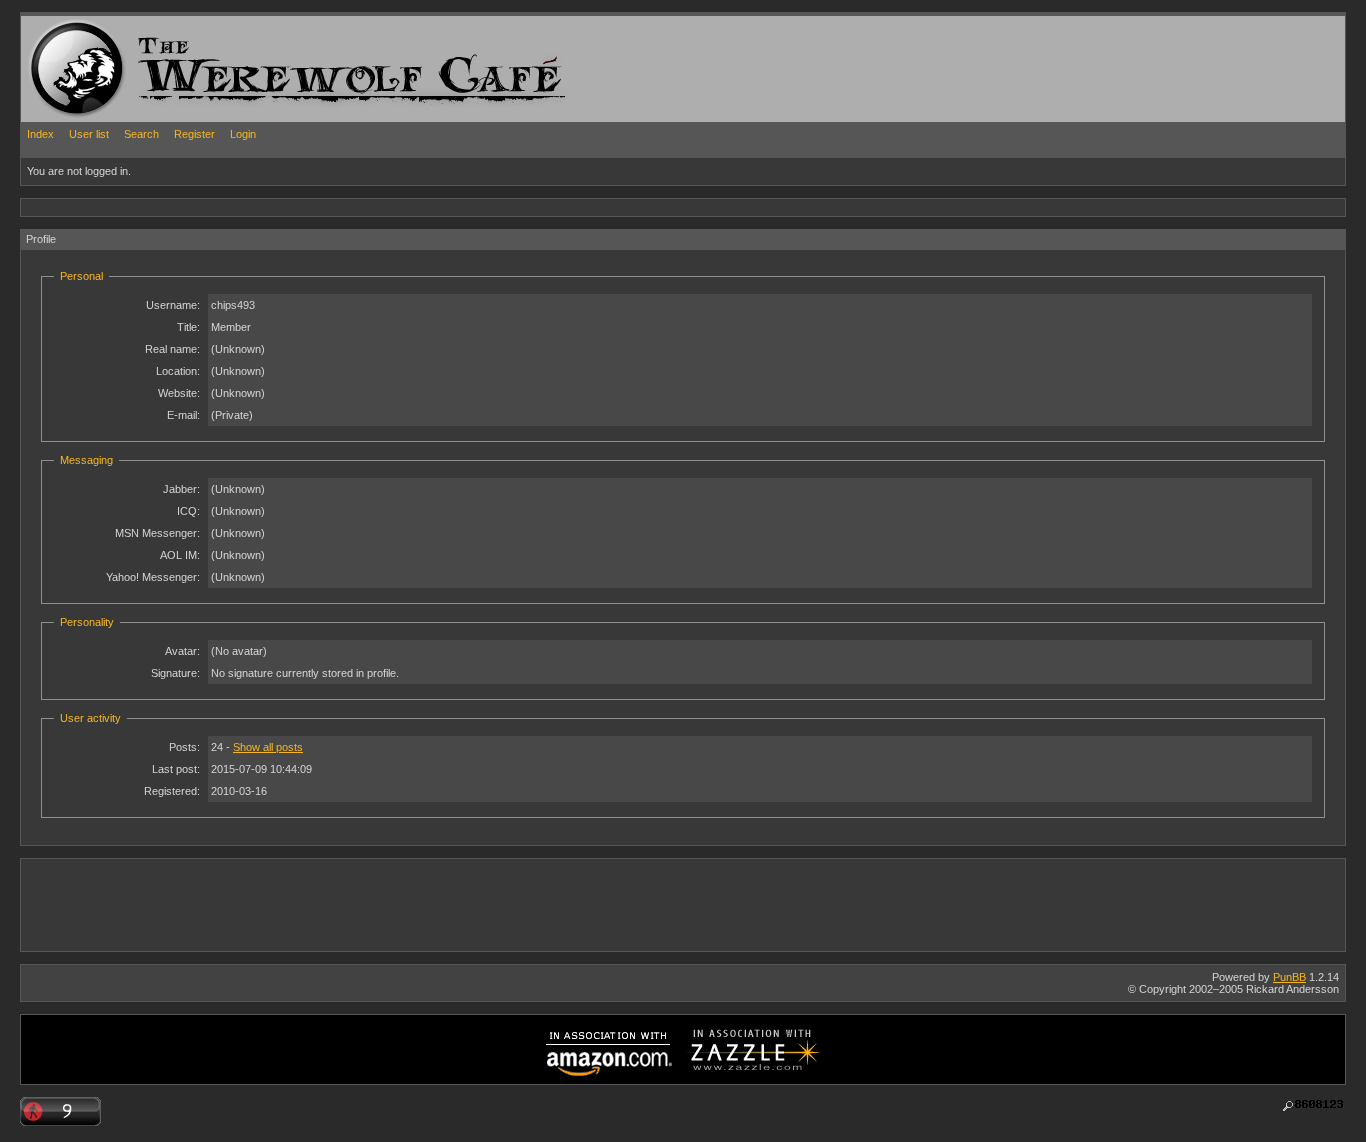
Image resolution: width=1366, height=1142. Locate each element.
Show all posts (268, 747)
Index (40, 134)
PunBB (1289, 977)
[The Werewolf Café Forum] (77, 68)
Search (141, 134)
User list (89, 134)
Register (194, 134)
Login (243, 134)
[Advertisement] (385, 206)
